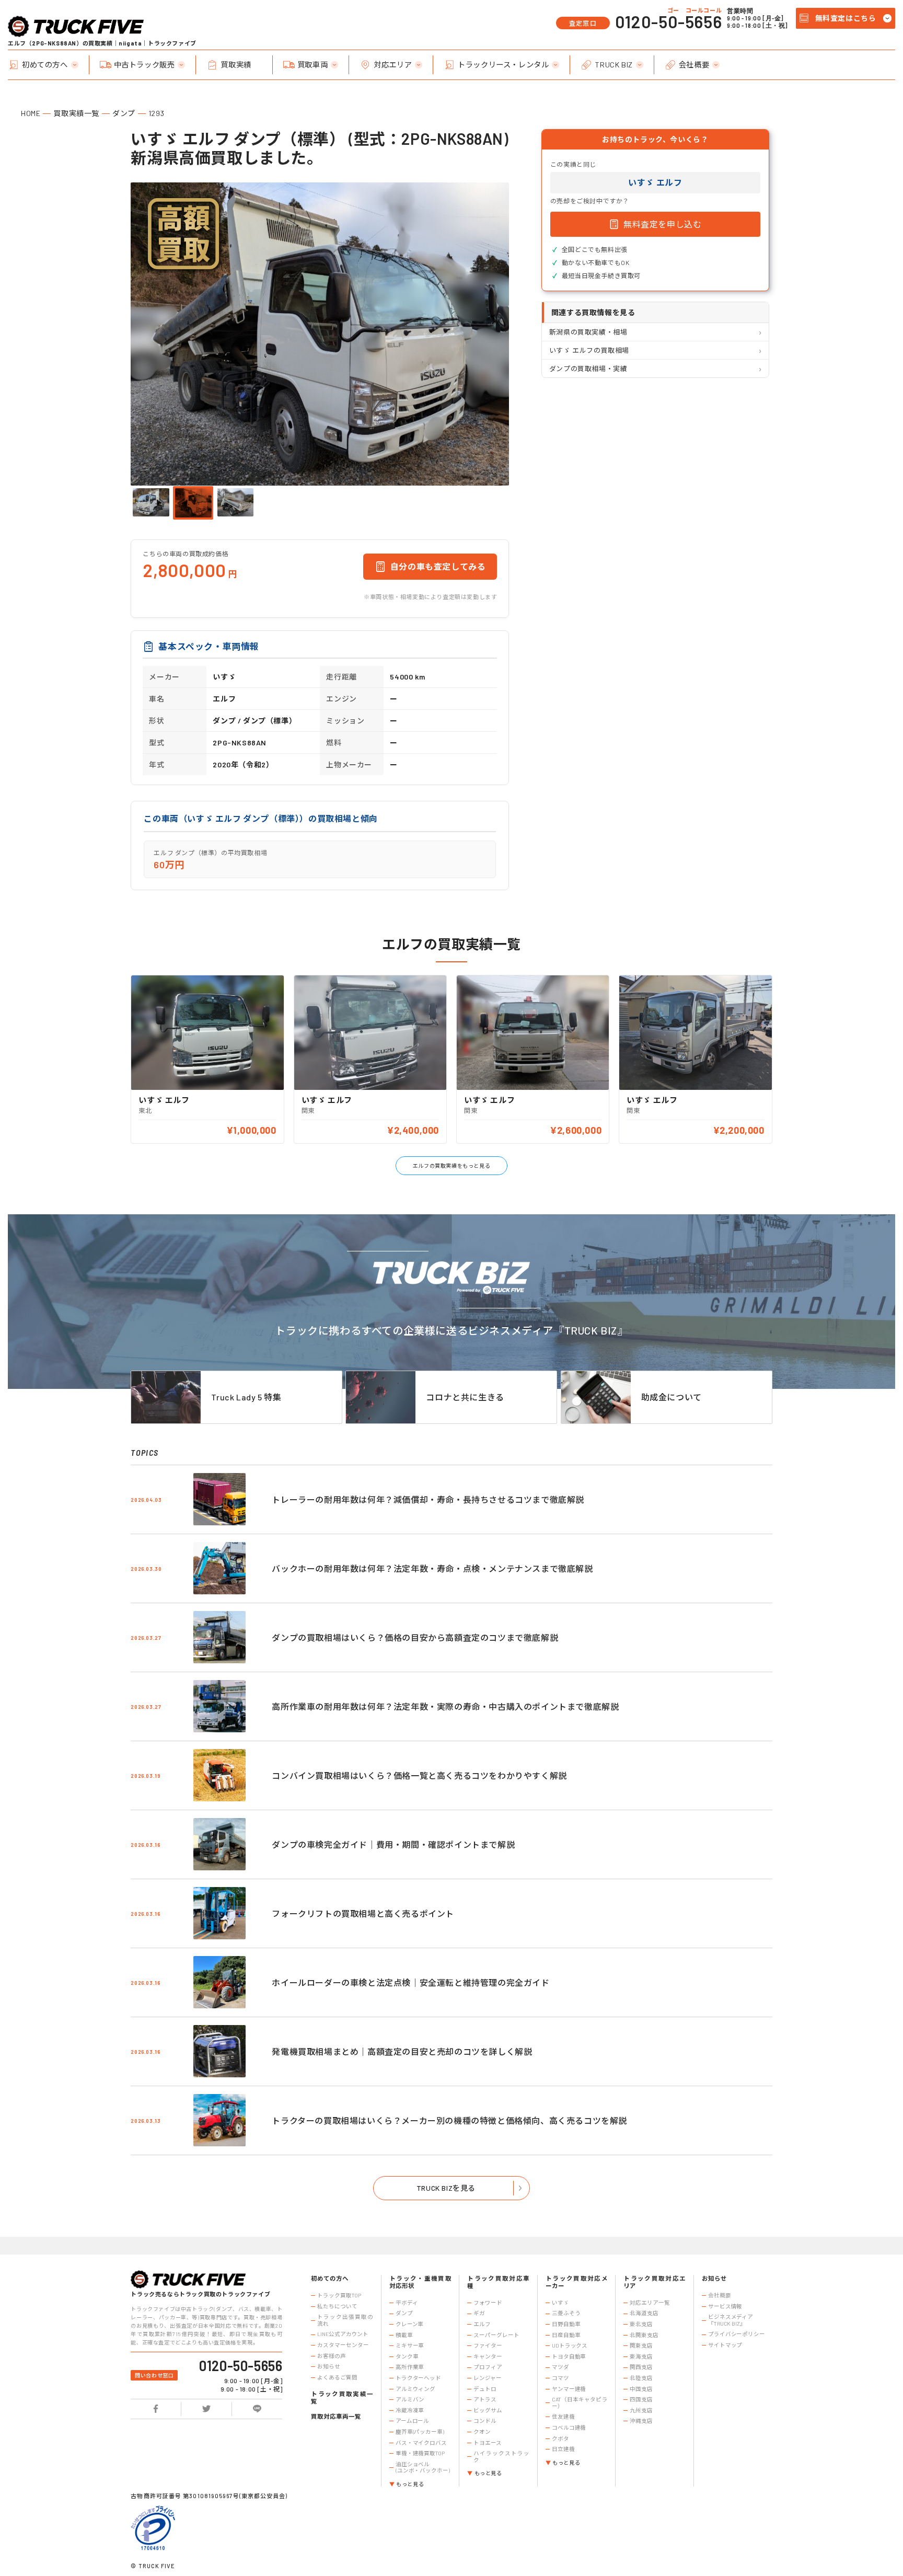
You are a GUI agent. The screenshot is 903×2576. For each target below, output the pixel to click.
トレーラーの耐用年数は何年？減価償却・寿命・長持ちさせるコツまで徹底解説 (428, 1499)
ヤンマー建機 (569, 2389)
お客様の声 (331, 2356)
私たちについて (337, 2306)
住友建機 (563, 2417)
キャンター (488, 2356)
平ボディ (407, 2303)
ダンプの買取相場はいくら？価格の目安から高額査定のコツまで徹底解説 (415, 1637)
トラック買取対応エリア (655, 2282)
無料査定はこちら (846, 18)
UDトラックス (570, 2345)
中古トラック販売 (144, 65)
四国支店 (641, 2399)
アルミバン (410, 2399)
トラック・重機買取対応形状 (420, 2282)
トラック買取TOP (339, 2295)
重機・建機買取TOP (420, 2453)
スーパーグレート (496, 2335)
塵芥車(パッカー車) (420, 2432)
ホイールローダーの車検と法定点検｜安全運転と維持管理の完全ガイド (410, 1982)
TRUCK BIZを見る (446, 2188)
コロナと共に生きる (465, 1397)
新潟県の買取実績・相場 (588, 332)
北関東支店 (644, 2335)
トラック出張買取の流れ (345, 2320)
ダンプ (124, 113)
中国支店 (641, 2389)
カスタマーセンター (343, 2345)
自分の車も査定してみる (438, 566)
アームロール (412, 2421)
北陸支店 (641, 2378)
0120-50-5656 (668, 21)
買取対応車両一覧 (336, 2416)
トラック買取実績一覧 (342, 2397)
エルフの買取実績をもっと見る (451, 1166)
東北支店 (641, 2324)
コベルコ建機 (569, 2428)
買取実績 (236, 65)
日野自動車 (566, 2324)
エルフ (482, 2324)
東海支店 (641, 2356)
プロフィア (488, 2367)
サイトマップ (725, 2345)
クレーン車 (409, 2324)
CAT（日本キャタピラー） (580, 2403)
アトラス (485, 2399)
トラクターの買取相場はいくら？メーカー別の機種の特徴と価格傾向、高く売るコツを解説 (449, 2120)
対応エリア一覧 (650, 2303)
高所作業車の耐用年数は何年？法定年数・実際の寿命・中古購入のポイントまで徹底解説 (445, 1706)
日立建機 (563, 2449)
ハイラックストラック (501, 2457)
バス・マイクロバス (421, 2443)
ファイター (488, 2345)
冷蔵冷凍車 (410, 2410)
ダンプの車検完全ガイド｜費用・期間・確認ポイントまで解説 (393, 1844)
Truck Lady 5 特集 (246, 1397)
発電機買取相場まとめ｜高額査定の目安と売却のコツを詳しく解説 (402, 2051)
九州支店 (641, 2410)
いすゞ (560, 2303)
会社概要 (694, 65)
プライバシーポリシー (737, 2334)
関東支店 (641, 2345)
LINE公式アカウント (343, 2334)
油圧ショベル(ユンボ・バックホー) (423, 2468)
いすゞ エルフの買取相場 (589, 350)
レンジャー (487, 2378)
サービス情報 (725, 2306)
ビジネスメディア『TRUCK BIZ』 (731, 2320)
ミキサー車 (410, 2345)
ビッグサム (488, 2410)
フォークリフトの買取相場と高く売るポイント (363, 1913)
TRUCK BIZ (613, 65)
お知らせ (329, 2366)
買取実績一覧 (76, 113)
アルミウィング (415, 2389)
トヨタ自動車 (569, 2356)
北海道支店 (644, 2313)
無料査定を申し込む (662, 224)
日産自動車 (566, 2335)
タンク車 (407, 2356)
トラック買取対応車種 (498, 2282)
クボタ (560, 2439)
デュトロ (485, 2389)
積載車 (404, 2335)
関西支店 (641, 2367)
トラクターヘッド (418, 2378)
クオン (482, 2432)
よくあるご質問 (337, 2377)
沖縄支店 (641, 2421)
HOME (31, 113)
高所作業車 (410, 2367)
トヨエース (487, 2443)
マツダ (560, 2367)
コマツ (560, 2378)
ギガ (479, 2313)
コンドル (485, 2421)
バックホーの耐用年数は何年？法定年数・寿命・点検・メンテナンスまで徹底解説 (432, 1568)
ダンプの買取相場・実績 (588, 369)
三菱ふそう (566, 2313)
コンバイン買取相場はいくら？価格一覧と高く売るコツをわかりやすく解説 (419, 1775)
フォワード (488, 2303)
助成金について (672, 1397)
